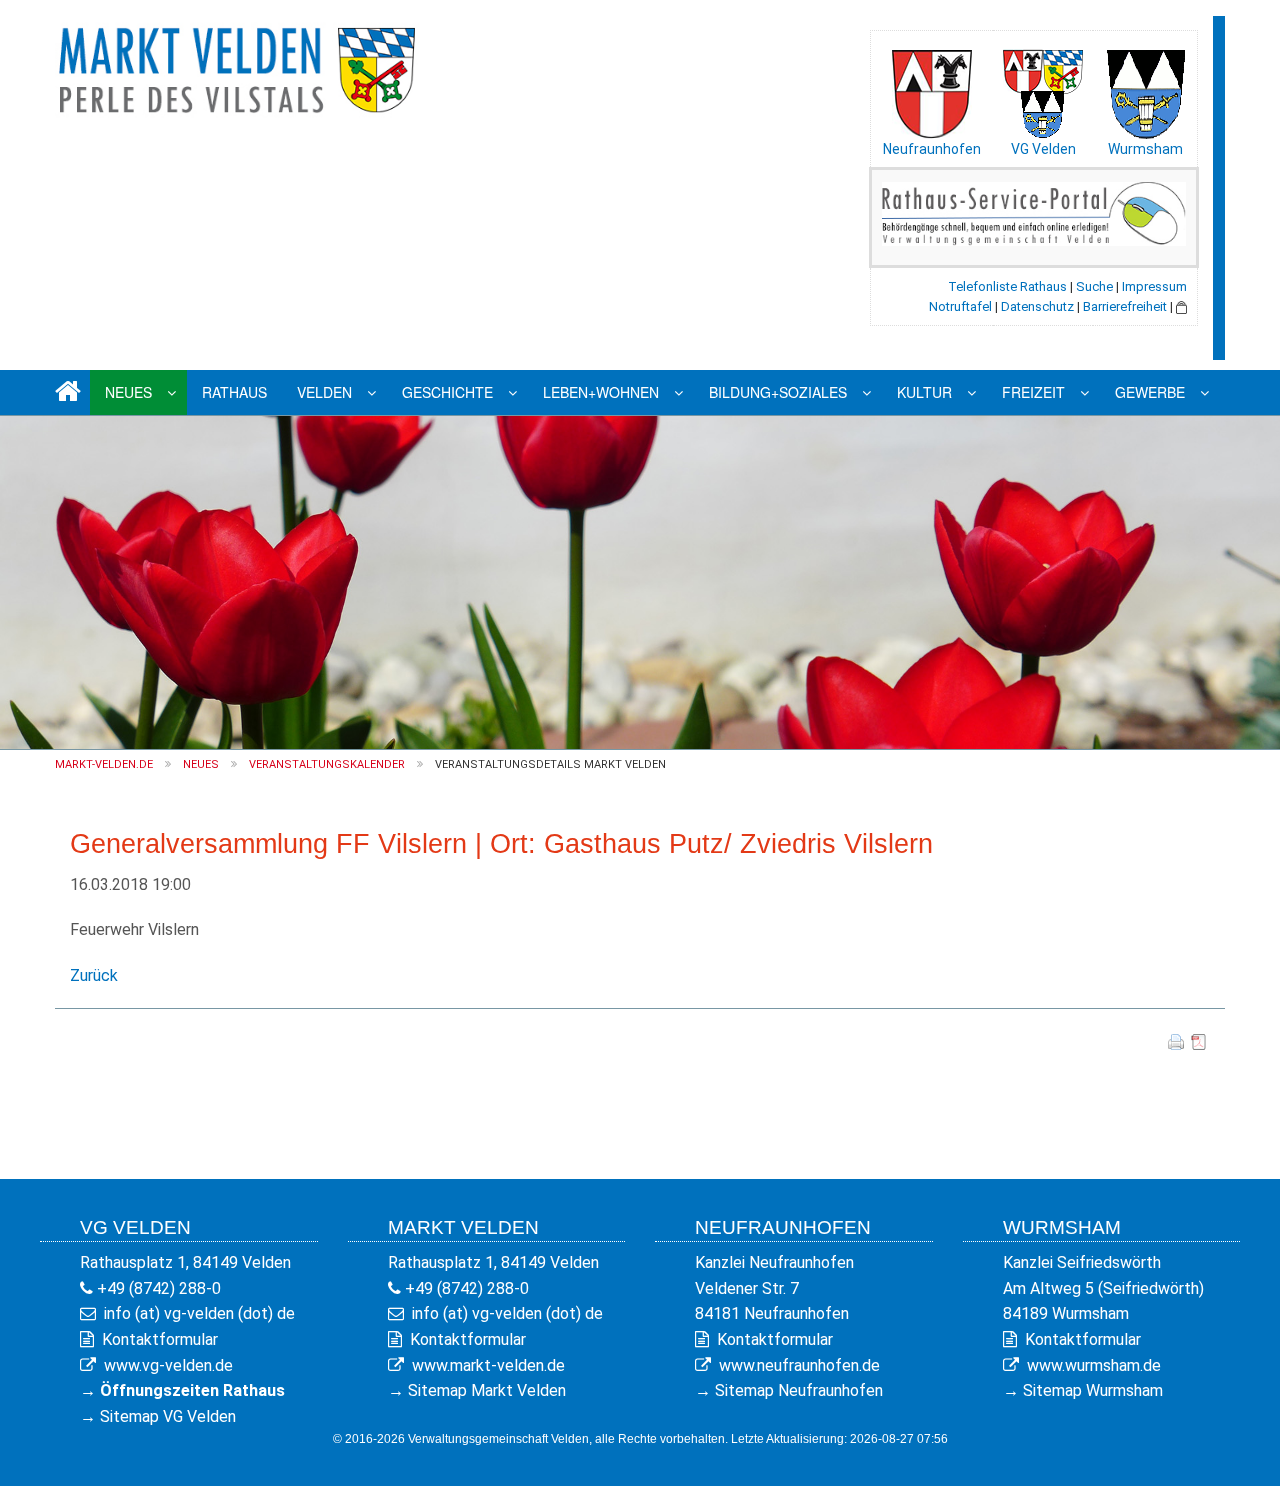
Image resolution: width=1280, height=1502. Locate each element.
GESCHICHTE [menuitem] (447, 392)
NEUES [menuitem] (128, 392)
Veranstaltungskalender (327, 764)
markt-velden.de (104, 764)
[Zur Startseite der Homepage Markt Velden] (240, 66)
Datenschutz (1037, 306)
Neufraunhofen (932, 149)
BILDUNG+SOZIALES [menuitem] (778, 392)
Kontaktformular (160, 1339)
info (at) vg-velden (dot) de (199, 1313)
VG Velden (1043, 149)
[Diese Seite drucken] (1176, 1040)
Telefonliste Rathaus (1007, 286)
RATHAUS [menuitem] (234, 392)
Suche (1094, 286)
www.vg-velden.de (168, 1365)
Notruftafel (960, 306)
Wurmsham (1145, 149)
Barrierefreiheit (1125, 306)
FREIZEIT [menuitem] (1033, 392)
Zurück (94, 975)
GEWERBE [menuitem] (1150, 392)
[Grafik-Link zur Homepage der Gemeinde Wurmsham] (1145, 89)
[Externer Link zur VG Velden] (1043, 89)
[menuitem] (65, 392)
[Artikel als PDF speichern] (1199, 1040)
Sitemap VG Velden (168, 1416)
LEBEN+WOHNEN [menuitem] (601, 392)
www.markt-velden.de (488, 1365)
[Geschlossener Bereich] (1181, 306)
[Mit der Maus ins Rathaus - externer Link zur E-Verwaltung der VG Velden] (1034, 212)
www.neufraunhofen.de (799, 1365)
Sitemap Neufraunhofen (799, 1390)
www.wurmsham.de (1094, 1365)
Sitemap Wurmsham (1093, 1390)
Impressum (1154, 286)
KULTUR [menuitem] (924, 392)
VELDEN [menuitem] (324, 392)
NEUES (201, 764)
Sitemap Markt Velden (487, 1390)
